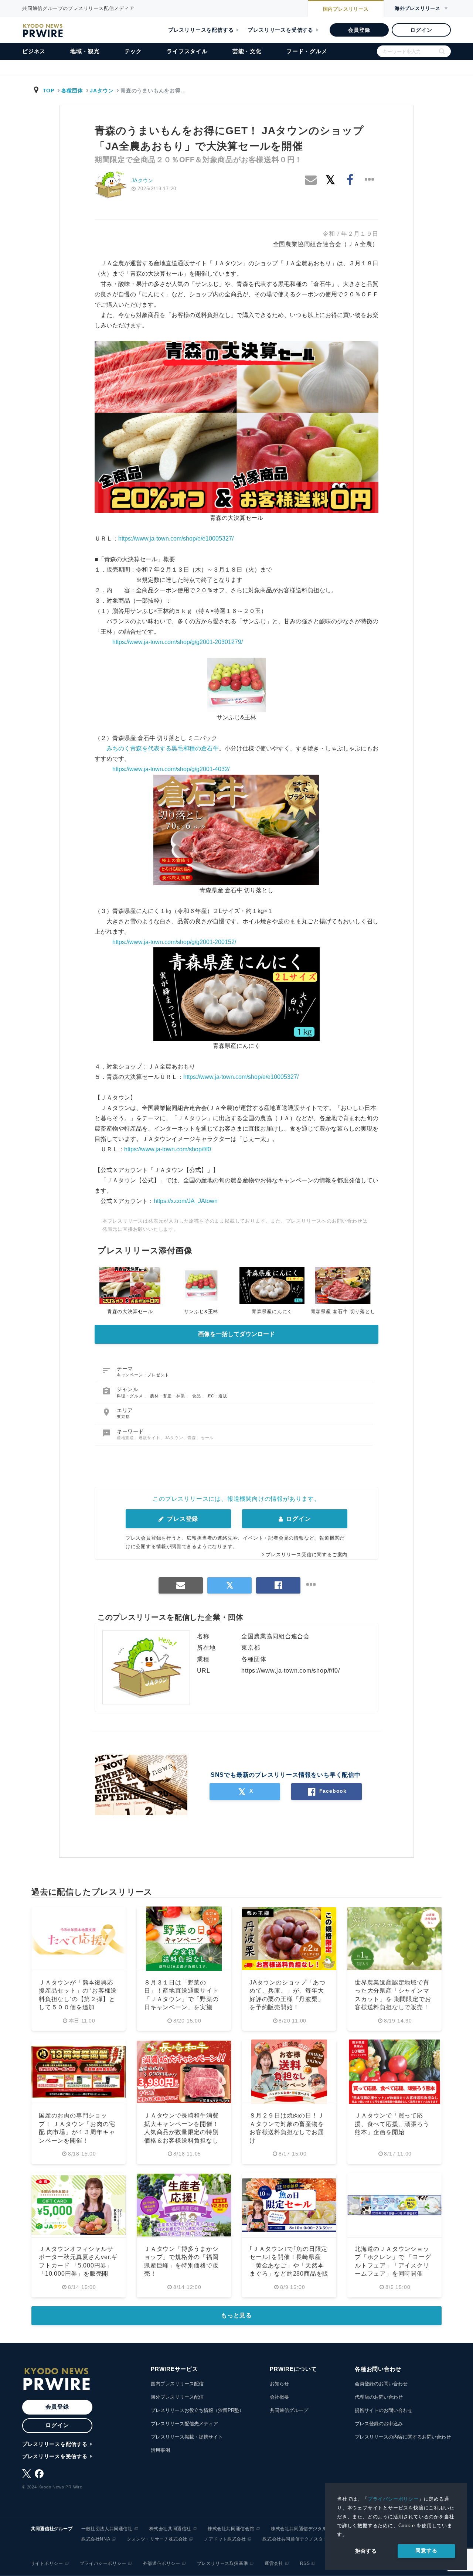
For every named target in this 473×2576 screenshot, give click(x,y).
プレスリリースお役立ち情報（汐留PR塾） (197, 2410)
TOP (49, 91)
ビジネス (34, 51)
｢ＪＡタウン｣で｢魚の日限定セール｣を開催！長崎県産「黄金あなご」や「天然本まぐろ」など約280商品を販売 (289, 2265)
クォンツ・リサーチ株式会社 (157, 2539)
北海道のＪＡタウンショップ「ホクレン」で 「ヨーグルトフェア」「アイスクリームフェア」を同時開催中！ (393, 2265)
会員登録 (359, 30)
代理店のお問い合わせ (379, 2397)
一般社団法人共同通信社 (107, 2529)
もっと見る (236, 2315)
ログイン (421, 30)
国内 (346, 9)
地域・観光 (85, 51)
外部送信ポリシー (162, 2563)
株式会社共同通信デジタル (299, 2529)
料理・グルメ (131, 1396)
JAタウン (102, 91)
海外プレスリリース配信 (177, 2397)
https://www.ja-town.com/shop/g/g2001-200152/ (174, 942)
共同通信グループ (289, 2410)
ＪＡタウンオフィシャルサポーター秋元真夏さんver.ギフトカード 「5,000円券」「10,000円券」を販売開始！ (78, 2265)
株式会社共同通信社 (170, 2529)
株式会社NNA (96, 2539)
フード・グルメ (307, 51)
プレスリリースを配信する (201, 30)
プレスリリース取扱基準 (223, 2563)
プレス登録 (182, 1519)
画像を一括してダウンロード (236, 1334)
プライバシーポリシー (393, 2499)
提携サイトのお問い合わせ (384, 2410)
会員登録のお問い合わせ (381, 2384)
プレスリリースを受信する (280, 30)
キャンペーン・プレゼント (143, 1375)
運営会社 (274, 2563)
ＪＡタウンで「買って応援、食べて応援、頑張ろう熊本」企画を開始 (392, 2124)
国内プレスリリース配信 (177, 2384)
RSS (305, 2563)
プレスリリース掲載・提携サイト (187, 2437)
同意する (426, 2551)
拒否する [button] (366, 2551)
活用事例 (160, 2450)
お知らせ (279, 2384)
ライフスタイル (187, 51)
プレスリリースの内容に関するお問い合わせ (403, 2437)
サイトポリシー (47, 2563)
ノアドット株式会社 (225, 2539)
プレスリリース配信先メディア (184, 2424)
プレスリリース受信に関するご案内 (307, 1555)
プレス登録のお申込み (379, 2424)
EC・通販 (218, 1396)
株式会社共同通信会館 (231, 2529)
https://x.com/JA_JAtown (186, 1201)
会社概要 (279, 2397)
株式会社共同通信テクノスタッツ (297, 2539)
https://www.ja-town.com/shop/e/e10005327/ (176, 539)
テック (133, 51)
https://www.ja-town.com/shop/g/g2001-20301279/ (178, 642)
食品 (197, 1396)
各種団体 (72, 91)
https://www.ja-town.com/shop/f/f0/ (290, 1671)
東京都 (123, 1417)
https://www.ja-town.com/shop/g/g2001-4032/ (171, 769)
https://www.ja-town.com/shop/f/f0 (168, 1149)
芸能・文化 (247, 51)
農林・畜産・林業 (168, 1396)
